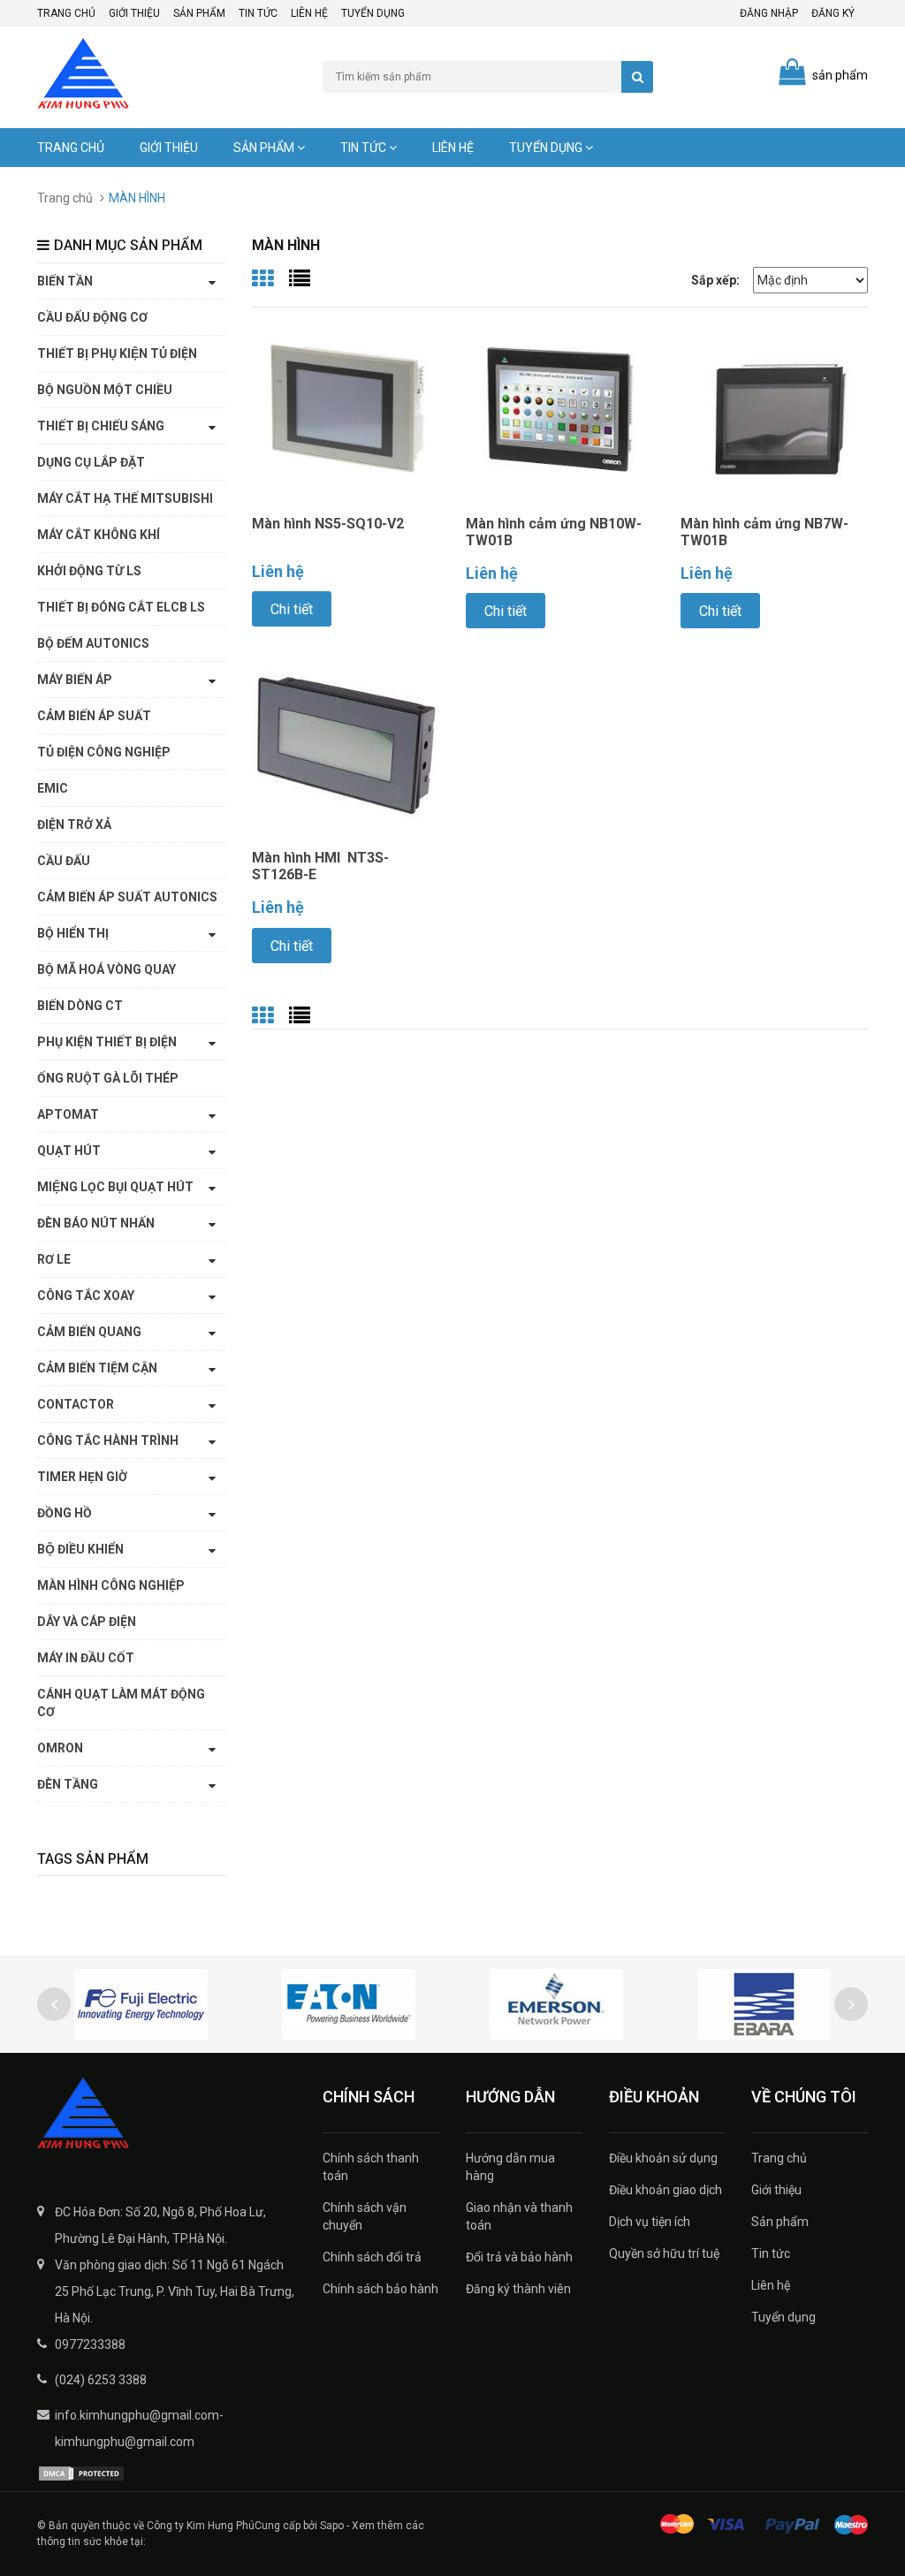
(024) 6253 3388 (101, 2380)
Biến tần (65, 281)
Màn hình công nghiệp (111, 1585)
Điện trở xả (74, 824)
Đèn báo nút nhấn (96, 1223)
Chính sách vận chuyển (365, 2216)
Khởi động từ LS (89, 571)
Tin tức (258, 13)
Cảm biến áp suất (94, 716)
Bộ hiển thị (73, 933)
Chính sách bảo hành (380, 2289)
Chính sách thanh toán (371, 2167)
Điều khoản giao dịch (665, 2190)
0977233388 (90, 2344)
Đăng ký (833, 13)
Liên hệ (309, 13)
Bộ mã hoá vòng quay (106, 969)
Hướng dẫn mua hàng (510, 2167)
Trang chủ (66, 13)
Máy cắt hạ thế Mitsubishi (125, 498)
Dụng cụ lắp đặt (91, 462)
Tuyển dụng (373, 13)
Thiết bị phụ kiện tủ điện (117, 353)
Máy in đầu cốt (86, 1658)
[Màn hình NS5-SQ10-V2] (346, 409)
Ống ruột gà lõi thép (108, 1078)
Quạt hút (69, 1151)
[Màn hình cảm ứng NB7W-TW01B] (775, 409)
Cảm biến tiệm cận (97, 1368)
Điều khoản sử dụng (663, 2158)
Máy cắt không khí (99, 535)
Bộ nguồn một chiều (105, 390)
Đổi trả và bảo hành (519, 2257)
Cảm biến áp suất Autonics (127, 897)
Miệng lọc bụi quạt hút (115, 1187)
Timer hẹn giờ (82, 1477)
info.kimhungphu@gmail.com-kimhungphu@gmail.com (139, 2428)
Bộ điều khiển (80, 1549)
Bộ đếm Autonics (93, 643)
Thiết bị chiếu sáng (101, 426)
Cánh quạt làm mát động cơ (121, 1703)
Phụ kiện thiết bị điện (107, 1042)
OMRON (60, 1748)
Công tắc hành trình (108, 1440)
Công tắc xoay (86, 1296)
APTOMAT (68, 1114)
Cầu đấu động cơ (92, 317)
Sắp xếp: (715, 280)
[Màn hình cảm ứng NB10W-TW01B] (560, 409)
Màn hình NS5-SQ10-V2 (328, 524)
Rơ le (54, 1259)
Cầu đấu (64, 861)
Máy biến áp (75, 680)
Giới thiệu (134, 13)
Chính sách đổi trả (372, 2257)
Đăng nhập (769, 13)
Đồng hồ (65, 1513)
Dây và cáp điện (87, 1622)
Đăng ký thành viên (518, 2289)
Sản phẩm (199, 13)
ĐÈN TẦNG (68, 1784)
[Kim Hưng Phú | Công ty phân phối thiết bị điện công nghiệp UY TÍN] (167, 2115)
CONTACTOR (76, 1404)
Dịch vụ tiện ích (650, 2222)
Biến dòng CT (80, 1006)
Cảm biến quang (89, 1332)
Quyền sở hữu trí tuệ (664, 2253)
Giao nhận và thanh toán (519, 2216)
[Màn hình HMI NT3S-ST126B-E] (346, 743)
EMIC (53, 788)
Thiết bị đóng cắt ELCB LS (121, 607)
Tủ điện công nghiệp (104, 752)
